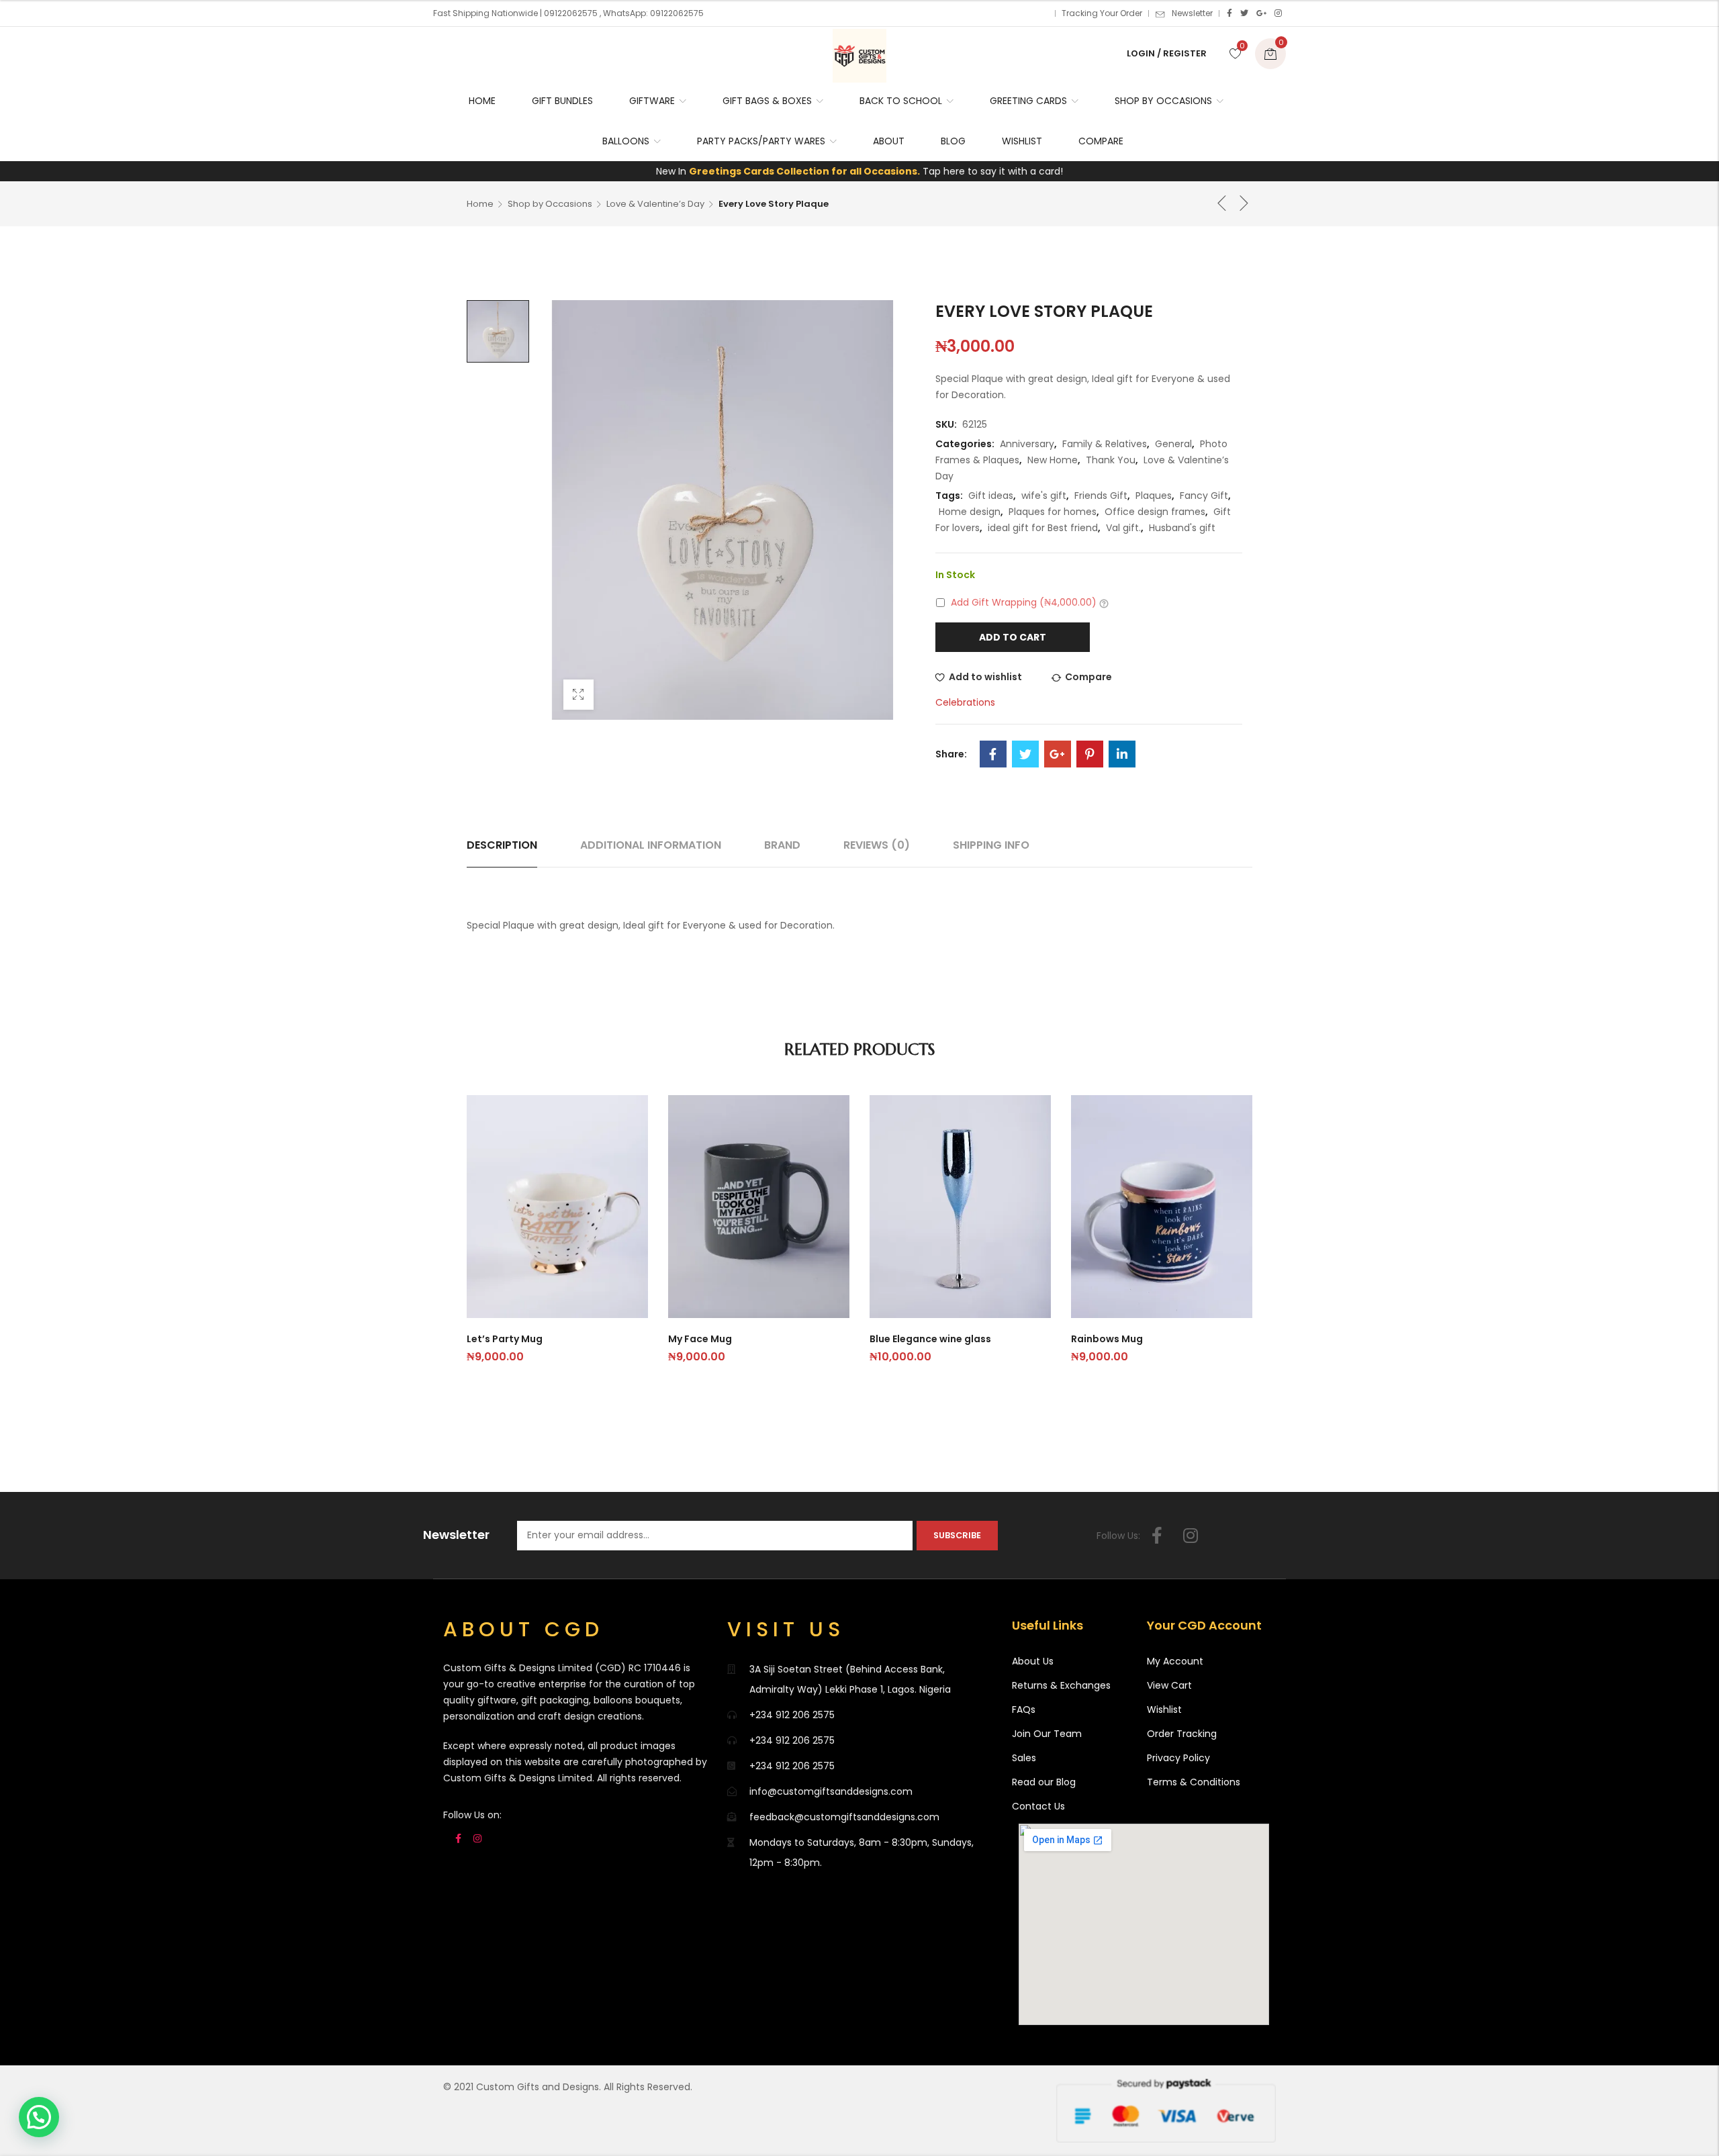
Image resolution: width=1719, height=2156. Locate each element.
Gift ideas (991, 496)
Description (502, 845)
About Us (1033, 1661)
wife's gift (1044, 496)
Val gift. (1123, 528)
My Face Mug (700, 1339)
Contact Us (1038, 1806)
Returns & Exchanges (1061, 1685)
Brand (782, 845)
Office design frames (1155, 512)
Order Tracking (1182, 1734)
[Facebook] (1229, 13)
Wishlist (1164, 1709)
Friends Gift (1101, 496)
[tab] (502, 845)
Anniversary (1027, 444)
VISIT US (786, 1629)
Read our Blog (1044, 1782)
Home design (970, 512)
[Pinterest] (1090, 754)
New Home (1053, 460)
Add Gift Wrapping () (1024, 602)
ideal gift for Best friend (1043, 528)
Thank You (1111, 460)
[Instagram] (1278, 13)
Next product (1244, 203)
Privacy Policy (1178, 1758)
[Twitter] (1244, 13)
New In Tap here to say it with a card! (859, 171)
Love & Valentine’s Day (655, 204)
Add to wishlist (985, 677)
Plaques (1154, 496)
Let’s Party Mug (505, 1339)
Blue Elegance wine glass (930, 1339)
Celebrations (965, 702)
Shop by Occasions (550, 204)
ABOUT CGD (523, 1629)
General (1173, 444)
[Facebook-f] (1157, 1536)
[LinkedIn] (1122, 754)
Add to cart (1013, 637)
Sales (1024, 1758)
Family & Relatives (1105, 444)
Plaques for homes (1053, 512)
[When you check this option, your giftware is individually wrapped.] (1104, 603)
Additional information (651, 845)
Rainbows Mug (1107, 1339)
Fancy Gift (1204, 496)
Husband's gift (1182, 528)
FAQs (1024, 1709)
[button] (39, 2117)
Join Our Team (1047, 1734)
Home (480, 204)
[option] (498, 331)
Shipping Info (991, 845)
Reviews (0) (877, 845)
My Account (1175, 1661)
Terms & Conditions (1194, 1782)
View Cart (1169, 1685)
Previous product (1222, 203)
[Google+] (1261, 13)
